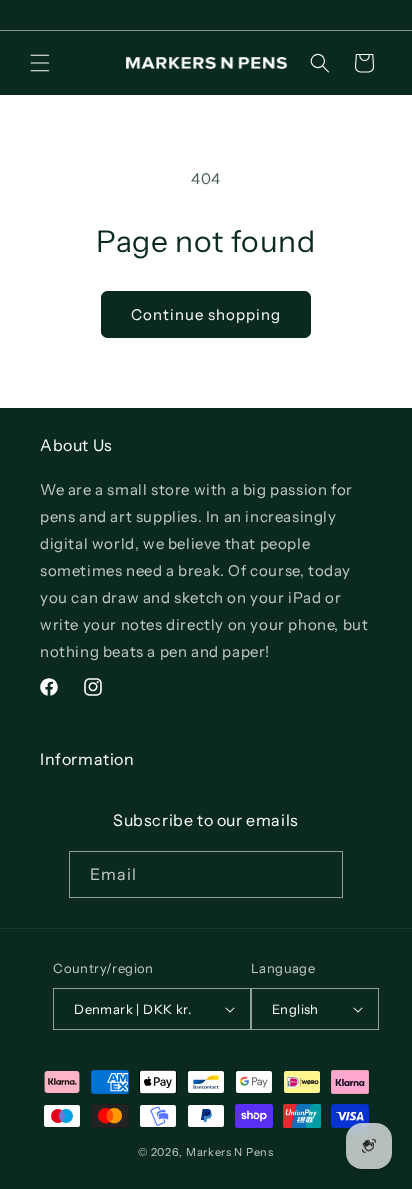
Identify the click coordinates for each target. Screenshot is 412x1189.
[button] (40, 63)
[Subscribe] (320, 874)
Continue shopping (206, 314)
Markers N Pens (230, 1152)
